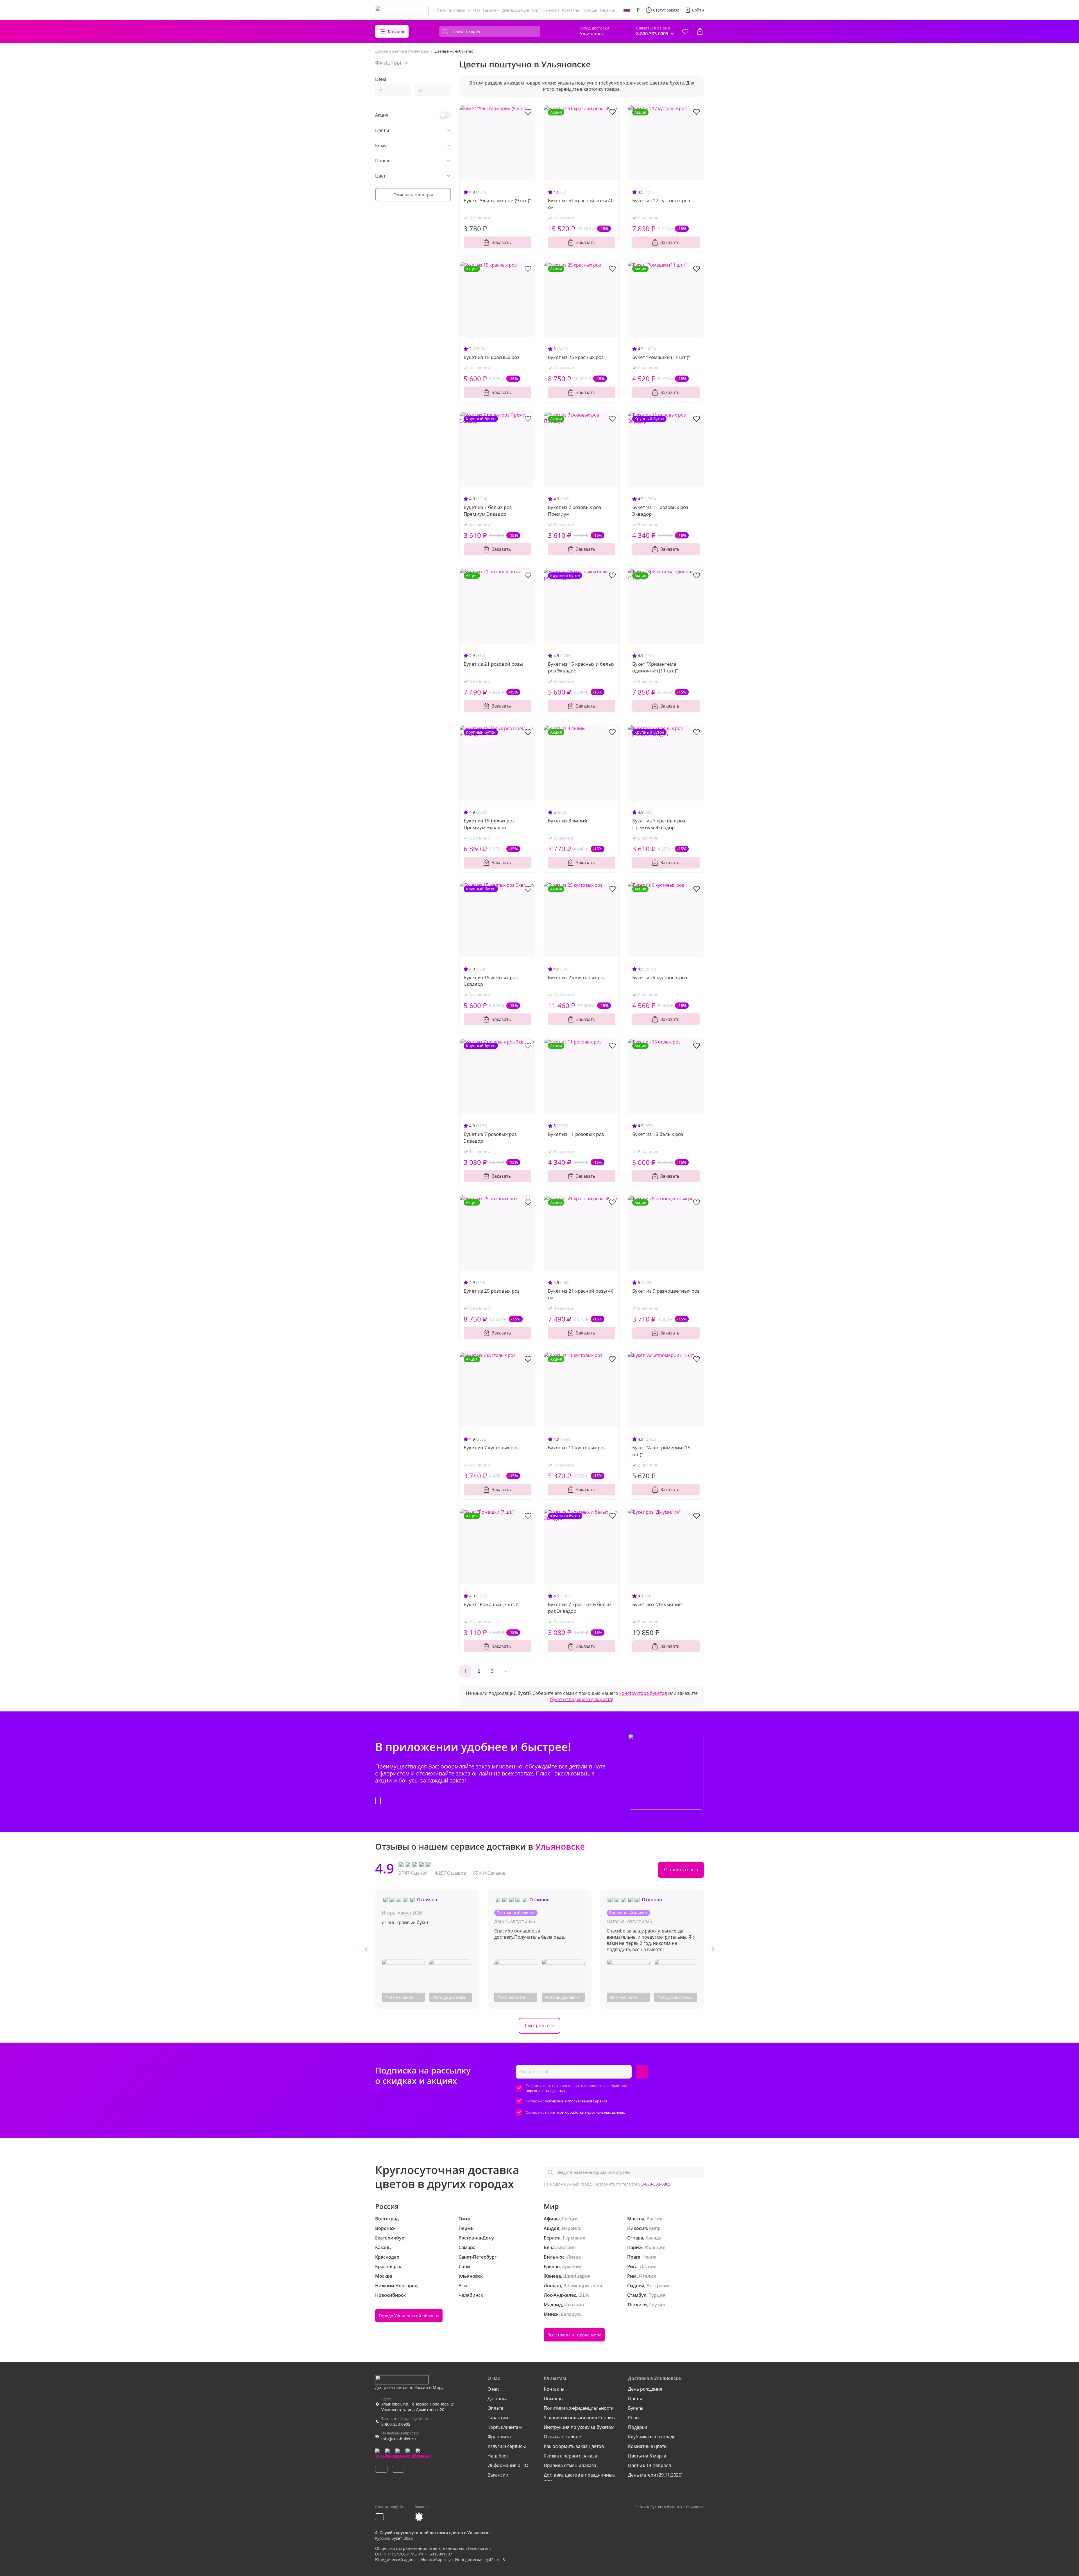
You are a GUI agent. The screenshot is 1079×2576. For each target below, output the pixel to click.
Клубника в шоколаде (652, 2437)
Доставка (457, 10)
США (584, 2295)
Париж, (635, 2247)
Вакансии (498, 2475)
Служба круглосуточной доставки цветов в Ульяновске (435, 2533)
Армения (572, 2266)
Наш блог (498, 2456)
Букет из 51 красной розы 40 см (581, 204)
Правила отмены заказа (570, 2465)
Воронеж (385, 2228)
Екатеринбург (391, 2238)
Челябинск (471, 2295)
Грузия (657, 2305)
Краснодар (387, 2257)
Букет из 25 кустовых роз (577, 977)
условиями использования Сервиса (576, 2101)
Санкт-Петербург (478, 2257)
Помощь (589, 10)
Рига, (633, 2266)
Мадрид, (553, 2305)
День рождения (645, 2389)
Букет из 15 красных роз (491, 357)
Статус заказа (666, 10)
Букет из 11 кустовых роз (577, 1448)
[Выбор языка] (627, 10)
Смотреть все (539, 2025)
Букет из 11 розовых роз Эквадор (660, 511)
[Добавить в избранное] (528, 112)
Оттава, (636, 2238)
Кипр (655, 2228)
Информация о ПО (508, 2465)
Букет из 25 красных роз (576, 357)
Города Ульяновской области (409, 2316)
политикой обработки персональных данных (585, 2112)
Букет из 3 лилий (568, 821)
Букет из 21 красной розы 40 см (581, 1294)
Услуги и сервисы (507, 2446)
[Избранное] (685, 31)
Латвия (648, 2266)
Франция (655, 2247)
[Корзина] (700, 31)
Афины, (552, 2219)
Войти (698, 10)
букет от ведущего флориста (581, 1699)
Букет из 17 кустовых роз (661, 200)
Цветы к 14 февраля (650, 2465)
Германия (574, 2238)
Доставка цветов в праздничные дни (579, 2478)
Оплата (474, 10)
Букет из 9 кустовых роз (660, 977)
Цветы (635, 2398)
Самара (467, 2247)
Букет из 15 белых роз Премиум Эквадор (489, 824)
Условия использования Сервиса (580, 2418)
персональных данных (546, 2091)
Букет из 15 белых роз (658, 1134)
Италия (647, 2276)
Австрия (566, 2247)
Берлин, (553, 2238)
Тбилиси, (638, 2305)
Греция (570, 2219)
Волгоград (387, 2219)
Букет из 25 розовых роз (492, 1291)
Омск (465, 2219)
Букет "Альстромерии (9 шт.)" (497, 200)
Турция (657, 2295)
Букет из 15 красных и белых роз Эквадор (581, 667)
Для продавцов (516, 10)
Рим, (633, 2276)
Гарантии (491, 10)
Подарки (638, 2427)
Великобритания (583, 2286)
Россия (654, 2219)
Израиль (572, 2228)
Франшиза (499, 2437)
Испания (574, 2305)
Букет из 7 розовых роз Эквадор (490, 1137)
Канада (653, 2238)
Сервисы (607, 10)
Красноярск (388, 2266)
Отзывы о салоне (562, 2437)
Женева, (553, 2276)
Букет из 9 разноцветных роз (666, 1291)
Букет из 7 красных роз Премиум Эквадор (659, 824)
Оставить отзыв (681, 1870)
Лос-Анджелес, (560, 2295)
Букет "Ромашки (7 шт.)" (491, 1604)
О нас (441, 10)
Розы (634, 2418)
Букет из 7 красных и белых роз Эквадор (580, 1608)
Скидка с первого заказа (570, 2456)
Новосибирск (390, 2295)
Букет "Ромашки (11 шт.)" (661, 357)
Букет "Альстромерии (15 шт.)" (661, 1451)
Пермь (466, 2228)
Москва (384, 2276)
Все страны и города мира (574, 2335)
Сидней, (636, 2286)
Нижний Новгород (396, 2286)
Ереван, (552, 2266)
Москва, (636, 2219)
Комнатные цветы (648, 2446)
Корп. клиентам (545, 10)
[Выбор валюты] (638, 10)
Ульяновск (471, 2276)
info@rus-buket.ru (399, 2439)
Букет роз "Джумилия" (658, 1604)
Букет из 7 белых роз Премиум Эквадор (488, 511)
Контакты (570, 10)
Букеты (636, 2408)
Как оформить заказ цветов (574, 2446)
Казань (383, 2247)
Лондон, (553, 2286)
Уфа (463, 2286)
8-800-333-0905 (656, 2184)
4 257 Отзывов (450, 1873)
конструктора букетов (643, 1693)
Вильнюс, (555, 2257)
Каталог (396, 31)
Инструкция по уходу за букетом (579, 2427)
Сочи (464, 2266)
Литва (574, 2257)
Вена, (550, 2247)
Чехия (650, 2257)
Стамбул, (637, 2295)
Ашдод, (552, 2228)
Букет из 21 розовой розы (493, 664)
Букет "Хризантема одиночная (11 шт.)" (655, 667)
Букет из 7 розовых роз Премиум (574, 511)
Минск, (552, 2314)
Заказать (501, 242)
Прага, (634, 2257)
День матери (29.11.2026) (655, 2475)
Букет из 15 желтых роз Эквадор (491, 981)
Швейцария (577, 2276)
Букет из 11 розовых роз (576, 1134)
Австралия (659, 2286)
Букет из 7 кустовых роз (491, 1448)
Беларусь (571, 2314)
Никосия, (638, 2228)
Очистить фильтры (413, 195)
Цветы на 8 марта (647, 2456)
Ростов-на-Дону (476, 2238)
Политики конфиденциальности (579, 2408)
